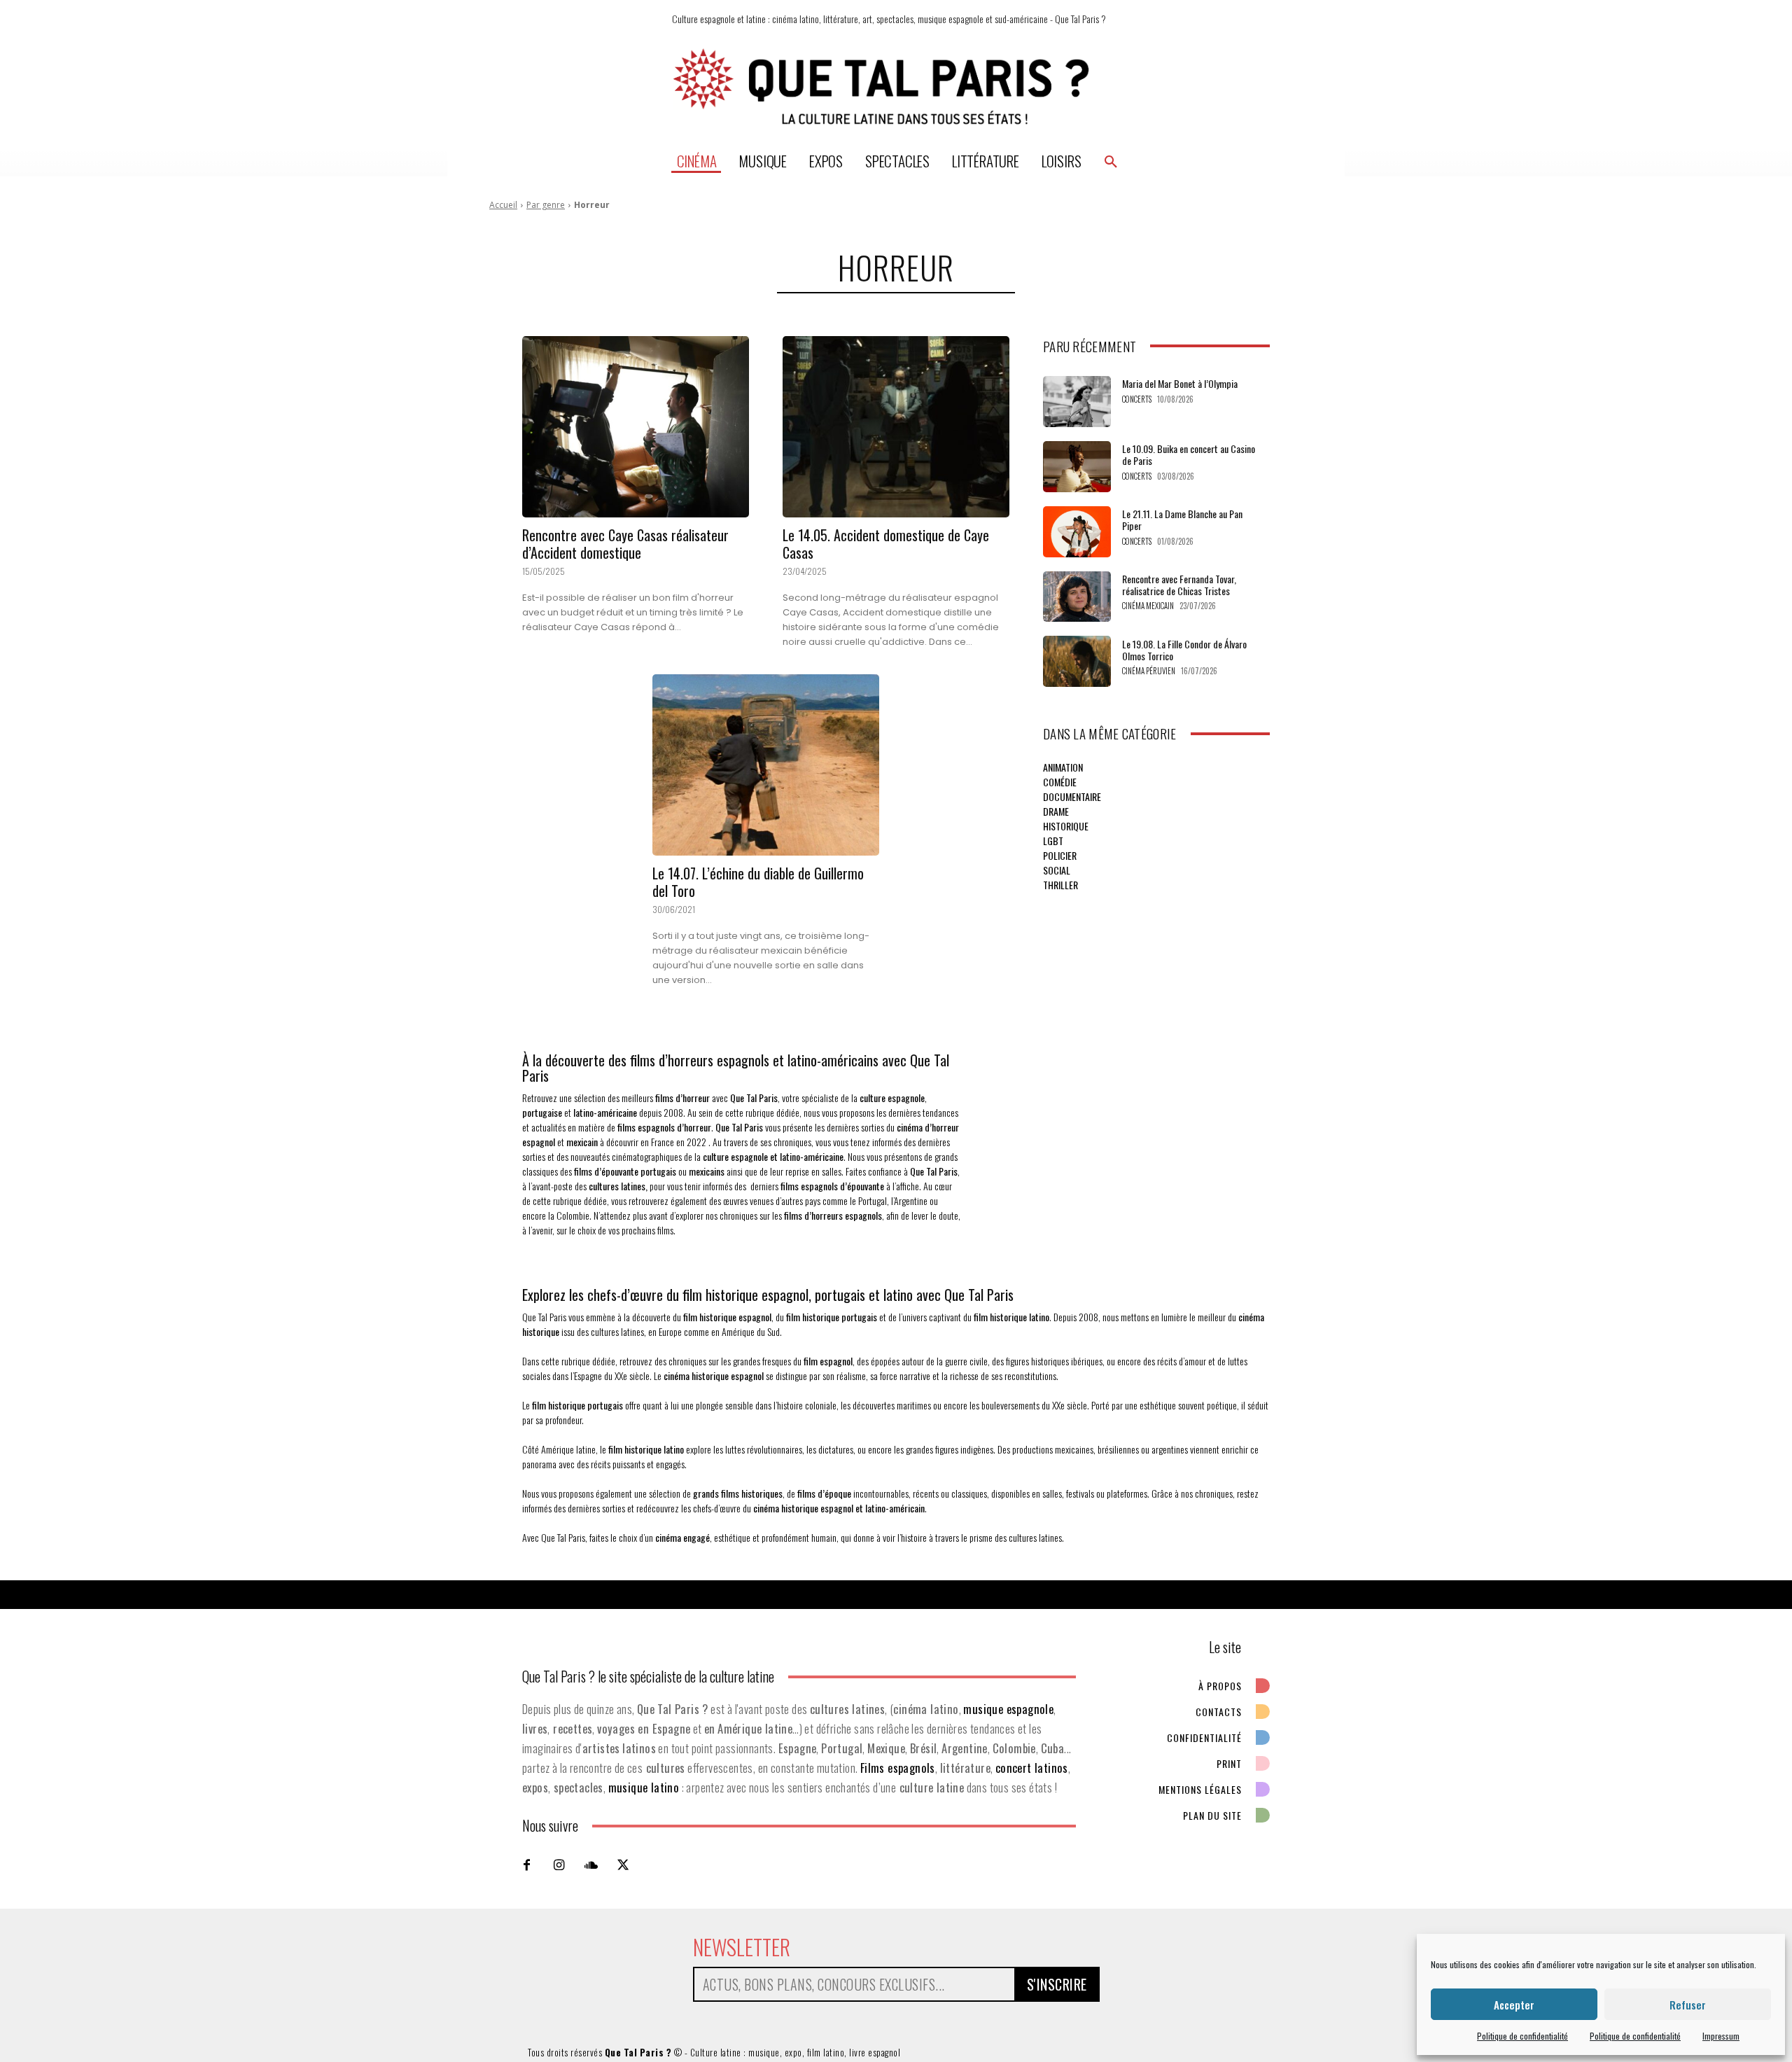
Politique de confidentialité (1522, 2036)
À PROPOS (1220, 1686)
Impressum (1721, 2036)
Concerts (1137, 399)
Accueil (503, 205)
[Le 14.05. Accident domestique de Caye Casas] (896, 427)
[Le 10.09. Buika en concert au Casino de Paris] (1077, 467)
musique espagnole (1008, 1709)
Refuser (1688, 2005)
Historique (1066, 826)
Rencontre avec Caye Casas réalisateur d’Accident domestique (625, 544)
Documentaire (1072, 796)
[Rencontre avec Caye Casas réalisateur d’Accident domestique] (636, 427)
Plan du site (1212, 1815)
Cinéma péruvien (1149, 671)
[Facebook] (526, 1865)
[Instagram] (559, 1865)
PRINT (1229, 1763)
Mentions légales (1200, 1789)
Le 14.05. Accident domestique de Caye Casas (886, 544)
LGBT (1053, 841)
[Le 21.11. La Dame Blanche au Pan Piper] (1077, 532)
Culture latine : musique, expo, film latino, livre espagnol (796, 2052)
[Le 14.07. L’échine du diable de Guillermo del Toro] (766, 765)
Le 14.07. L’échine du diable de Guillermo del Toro (758, 882)
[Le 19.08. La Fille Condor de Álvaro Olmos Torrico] (1077, 661)
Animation (1063, 767)
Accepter (1514, 2005)
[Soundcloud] (591, 1865)
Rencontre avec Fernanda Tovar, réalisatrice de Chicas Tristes (1179, 585)
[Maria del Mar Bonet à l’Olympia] (1077, 402)
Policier (1060, 855)
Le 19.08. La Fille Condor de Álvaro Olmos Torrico (1184, 650)
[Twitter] (623, 1865)
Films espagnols (898, 1768)
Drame (1056, 811)
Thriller (1060, 885)
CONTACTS (1219, 1712)
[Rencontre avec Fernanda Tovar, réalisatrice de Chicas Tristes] (1077, 597)
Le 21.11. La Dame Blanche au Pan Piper (1182, 520)
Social (1057, 870)
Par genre (546, 205)
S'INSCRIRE (1057, 1984)
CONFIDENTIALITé (1204, 1737)
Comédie (1060, 782)
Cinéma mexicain (1148, 606)
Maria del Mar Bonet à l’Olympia (1180, 383)
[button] (1111, 161)
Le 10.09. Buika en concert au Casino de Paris (1189, 454)
